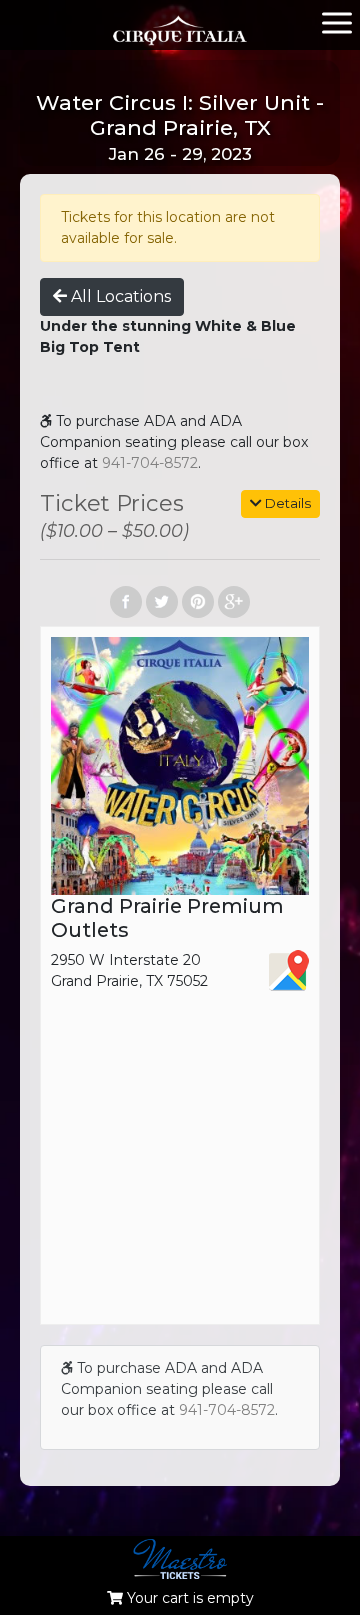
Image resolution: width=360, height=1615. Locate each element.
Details (286, 503)
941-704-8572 (150, 463)
